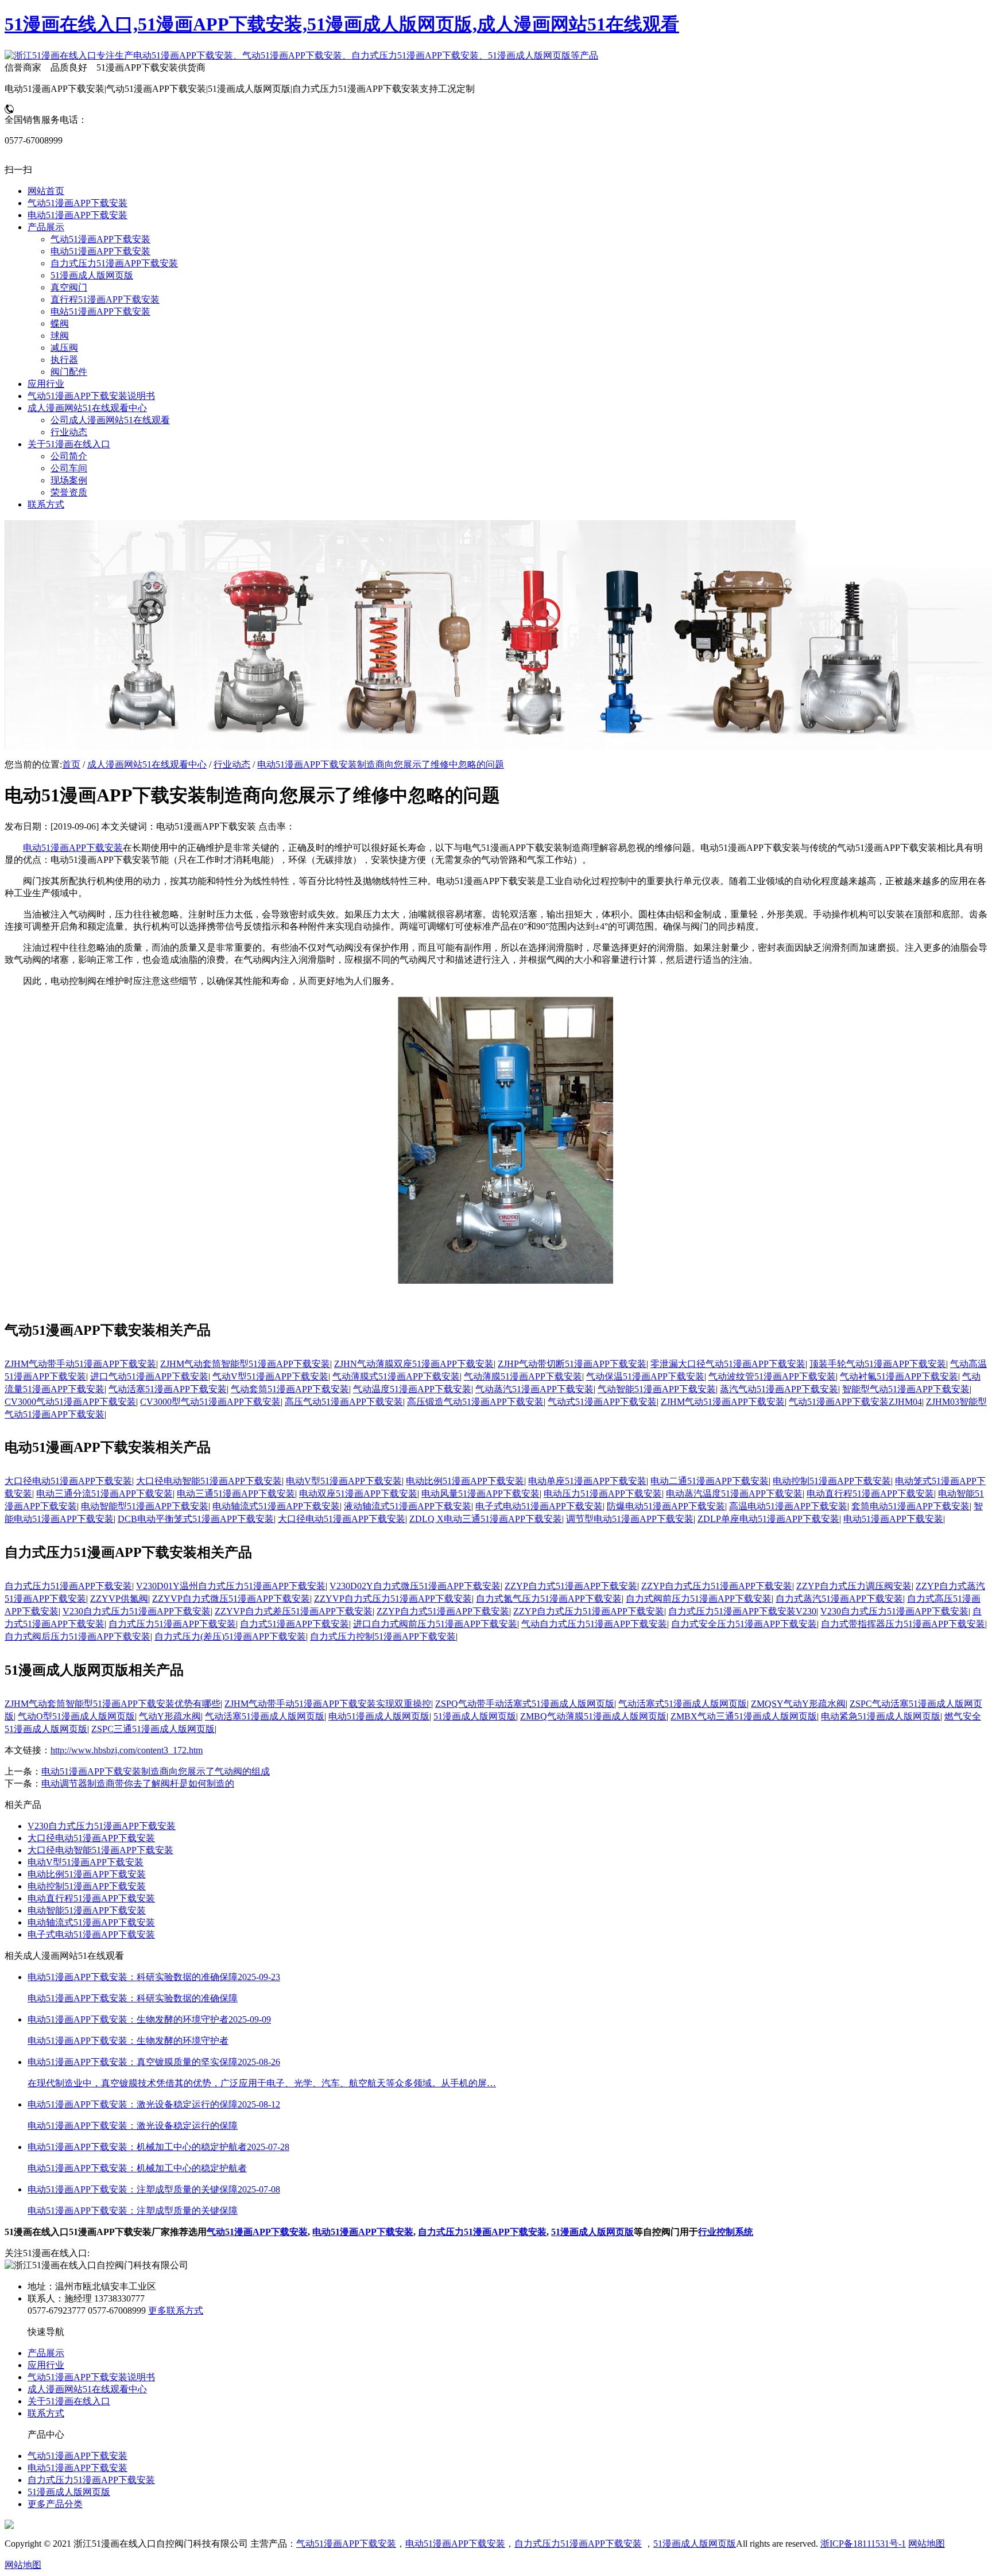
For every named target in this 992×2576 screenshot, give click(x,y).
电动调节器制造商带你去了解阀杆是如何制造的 (138, 1783)
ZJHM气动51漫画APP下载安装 (723, 1402)
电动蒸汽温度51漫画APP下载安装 (734, 1494)
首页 (71, 764)
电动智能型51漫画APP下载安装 (145, 1506)
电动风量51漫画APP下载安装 (480, 1494)
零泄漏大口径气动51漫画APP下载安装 (728, 1364)
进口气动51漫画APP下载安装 (149, 1376)
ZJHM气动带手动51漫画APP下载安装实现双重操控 (328, 1704)
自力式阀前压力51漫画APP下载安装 (699, 1599)
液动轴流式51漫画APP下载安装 (408, 1506)
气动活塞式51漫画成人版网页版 (683, 1704)
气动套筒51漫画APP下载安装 (290, 1389)
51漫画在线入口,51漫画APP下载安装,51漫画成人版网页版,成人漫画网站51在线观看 (342, 24)
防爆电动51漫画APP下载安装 (666, 1506)
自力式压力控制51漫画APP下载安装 (383, 1636)
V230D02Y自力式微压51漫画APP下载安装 (415, 1586)
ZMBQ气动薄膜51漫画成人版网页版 (593, 1716)
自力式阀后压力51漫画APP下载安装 (77, 1636)
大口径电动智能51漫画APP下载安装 (209, 1481)
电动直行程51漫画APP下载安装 (870, 1494)
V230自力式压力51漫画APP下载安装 (137, 1611)
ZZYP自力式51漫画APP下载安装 (571, 1586)
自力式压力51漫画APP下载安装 (68, 1586)
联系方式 (46, 2413)
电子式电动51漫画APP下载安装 (539, 1506)
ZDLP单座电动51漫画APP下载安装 (768, 1519)
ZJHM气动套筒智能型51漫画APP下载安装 (245, 1364)
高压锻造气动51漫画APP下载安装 (475, 1402)
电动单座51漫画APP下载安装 (587, 1481)
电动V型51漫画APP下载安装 (344, 1481)
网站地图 (927, 2544)
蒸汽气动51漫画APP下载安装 (779, 1389)
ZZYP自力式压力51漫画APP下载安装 (717, 1586)
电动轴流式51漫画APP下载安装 (276, 1506)
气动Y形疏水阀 (170, 1716)
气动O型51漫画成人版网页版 (76, 1716)
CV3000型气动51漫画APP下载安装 (210, 1402)
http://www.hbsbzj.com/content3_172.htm (127, 1750)
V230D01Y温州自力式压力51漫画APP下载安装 (231, 1586)
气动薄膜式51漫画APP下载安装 (396, 1376)
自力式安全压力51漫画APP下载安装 (744, 1624)
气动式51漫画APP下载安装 (602, 1402)
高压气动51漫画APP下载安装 (344, 1402)
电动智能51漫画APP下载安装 (87, 1910)
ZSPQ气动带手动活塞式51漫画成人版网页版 (525, 1704)
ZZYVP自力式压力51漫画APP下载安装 (393, 1599)
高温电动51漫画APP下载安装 (788, 1506)
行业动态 (232, 764)
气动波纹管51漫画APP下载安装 (772, 1376)
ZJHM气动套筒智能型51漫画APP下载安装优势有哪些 (113, 1704)
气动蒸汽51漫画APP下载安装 (534, 1389)
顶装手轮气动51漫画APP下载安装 (878, 1364)
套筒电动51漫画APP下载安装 (910, 1506)
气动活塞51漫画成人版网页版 (265, 1716)
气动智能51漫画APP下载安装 (657, 1389)
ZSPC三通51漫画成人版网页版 (153, 1729)
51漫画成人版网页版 (475, 1716)
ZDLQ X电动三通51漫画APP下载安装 (486, 1519)
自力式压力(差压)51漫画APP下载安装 (230, 1636)
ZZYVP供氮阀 (119, 1599)
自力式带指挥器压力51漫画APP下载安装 (903, 1624)
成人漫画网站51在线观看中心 (147, 764)
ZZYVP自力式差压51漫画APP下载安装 (294, 1611)
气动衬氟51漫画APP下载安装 (899, 1376)
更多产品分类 (55, 2504)
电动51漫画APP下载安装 (73, 848)
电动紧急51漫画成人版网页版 (881, 1716)
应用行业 (46, 2365)
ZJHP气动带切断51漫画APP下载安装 (572, 1364)
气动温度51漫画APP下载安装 (412, 1389)
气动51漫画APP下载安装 (257, 2232)
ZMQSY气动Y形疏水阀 (798, 1704)
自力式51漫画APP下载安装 (294, 1624)
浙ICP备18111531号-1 (863, 2544)
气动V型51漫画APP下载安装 (270, 1376)
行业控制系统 (726, 2232)
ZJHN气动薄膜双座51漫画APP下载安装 (414, 1364)
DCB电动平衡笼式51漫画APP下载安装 (196, 1519)
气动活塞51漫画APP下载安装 (168, 1389)
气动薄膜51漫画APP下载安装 (523, 1376)
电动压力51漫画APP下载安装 (603, 1494)
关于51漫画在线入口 (69, 2401)
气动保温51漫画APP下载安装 (645, 1376)
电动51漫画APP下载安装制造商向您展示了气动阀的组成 (156, 1771)
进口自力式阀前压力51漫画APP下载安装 (435, 1624)
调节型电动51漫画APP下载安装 (630, 1519)
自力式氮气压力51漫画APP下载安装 (549, 1599)
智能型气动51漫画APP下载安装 (906, 1389)
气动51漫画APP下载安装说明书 (91, 2377)
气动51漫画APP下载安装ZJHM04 (855, 1402)
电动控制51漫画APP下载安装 (832, 1481)
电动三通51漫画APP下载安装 (236, 1494)
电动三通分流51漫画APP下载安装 (104, 1494)
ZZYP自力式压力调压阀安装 (854, 1586)
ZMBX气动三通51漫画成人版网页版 (744, 1716)
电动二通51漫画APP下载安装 (710, 1481)
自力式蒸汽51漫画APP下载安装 (839, 1599)
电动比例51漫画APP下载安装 (465, 1481)
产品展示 (46, 2353)
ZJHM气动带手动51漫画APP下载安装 (80, 1364)
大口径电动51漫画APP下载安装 (68, 1481)
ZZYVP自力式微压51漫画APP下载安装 (231, 1599)
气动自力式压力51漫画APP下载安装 (594, 1624)
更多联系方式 (176, 2310)
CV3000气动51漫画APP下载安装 (70, 1402)
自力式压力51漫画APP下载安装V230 (742, 1611)
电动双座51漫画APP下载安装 (358, 1494)
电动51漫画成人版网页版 (379, 1716)
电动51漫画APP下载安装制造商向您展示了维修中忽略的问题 (381, 764)
